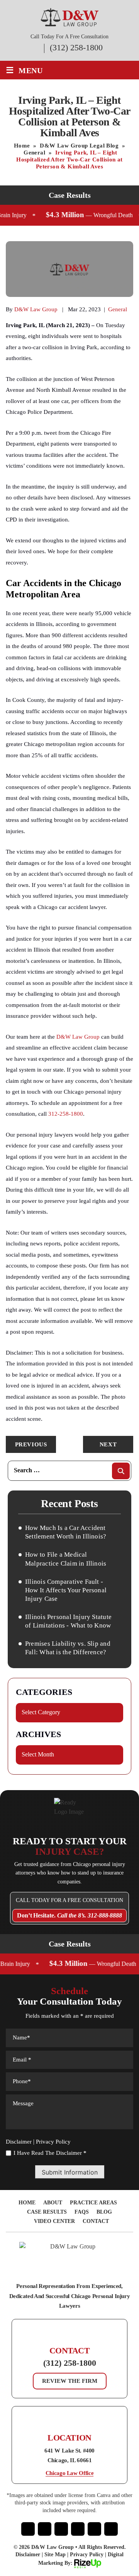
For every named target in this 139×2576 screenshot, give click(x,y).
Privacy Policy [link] (87, 2555)
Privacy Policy (53, 2142)
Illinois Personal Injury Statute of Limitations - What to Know (68, 1621)
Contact (96, 2221)
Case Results (47, 2212)
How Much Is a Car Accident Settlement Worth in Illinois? (66, 1532)
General (118, 309)
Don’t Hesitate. (69, 1915)
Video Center (54, 2221)
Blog (104, 2212)
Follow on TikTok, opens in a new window (111, 2529)
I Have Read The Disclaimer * (50, 2153)
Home (27, 2203)
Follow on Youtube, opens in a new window (78, 2529)
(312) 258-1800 (76, 48)
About (53, 2203)
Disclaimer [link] (28, 2555)
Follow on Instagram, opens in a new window (45, 2529)
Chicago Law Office (70, 2473)
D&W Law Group (36, 309)
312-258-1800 (66, 1114)
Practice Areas (93, 2203)
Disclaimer (19, 2142)
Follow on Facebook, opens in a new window (28, 2529)
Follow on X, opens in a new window (61, 2529)
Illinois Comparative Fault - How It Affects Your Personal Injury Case (66, 1590)
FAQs (82, 2212)
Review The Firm (70, 2381)
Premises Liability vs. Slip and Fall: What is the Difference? (68, 1648)
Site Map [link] (55, 2555)
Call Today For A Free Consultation (69, 1900)
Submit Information (70, 2172)
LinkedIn (94, 2529)
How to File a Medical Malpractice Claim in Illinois (66, 1559)
